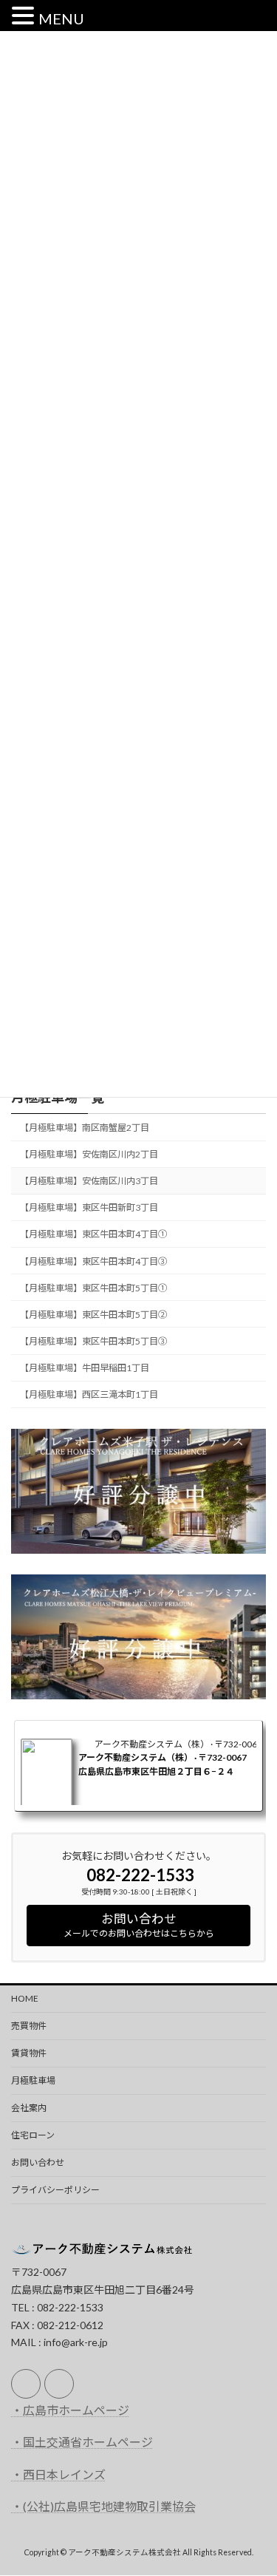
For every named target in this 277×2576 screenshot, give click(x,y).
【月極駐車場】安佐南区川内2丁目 (89, 1154)
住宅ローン (33, 2135)
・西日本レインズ (58, 2474)
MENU (61, 18)
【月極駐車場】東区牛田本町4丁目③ (93, 1261)
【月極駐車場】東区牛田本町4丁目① (93, 1235)
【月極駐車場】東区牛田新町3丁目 (89, 1208)
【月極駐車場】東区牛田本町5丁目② (93, 1315)
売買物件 (29, 2026)
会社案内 (29, 2108)
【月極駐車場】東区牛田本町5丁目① (93, 1288)
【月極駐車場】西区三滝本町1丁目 (89, 1394)
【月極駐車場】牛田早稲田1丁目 (85, 1368)
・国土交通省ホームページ (82, 2443)
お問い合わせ (38, 2162)
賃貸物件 (29, 2053)
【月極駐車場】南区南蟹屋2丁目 (85, 1128)
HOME (25, 1998)
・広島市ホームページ (70, 2410)
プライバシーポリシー (55, 2190)
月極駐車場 (33, 2080)
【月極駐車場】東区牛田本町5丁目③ (93, 1341)
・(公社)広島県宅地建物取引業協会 (103, 2506)
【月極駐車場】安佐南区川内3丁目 (89, 1181)
